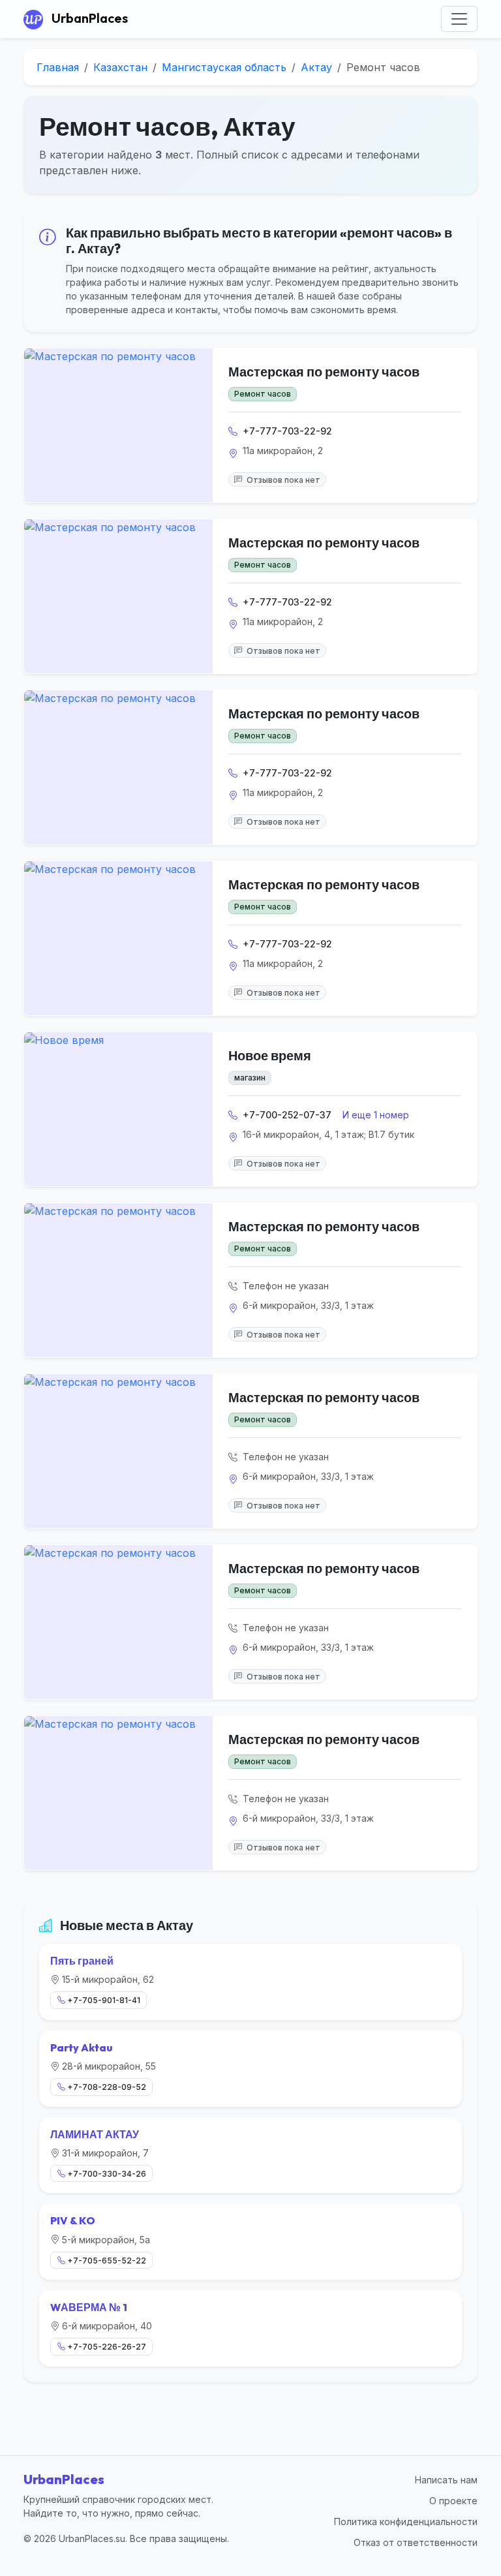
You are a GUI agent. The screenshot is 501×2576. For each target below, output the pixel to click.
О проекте (453, 2501)
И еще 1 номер (376, 1115)
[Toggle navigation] (459, 19)
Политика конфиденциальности (406, 2522)
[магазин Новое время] (118, 1109)
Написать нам (446, 2480)
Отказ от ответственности (416, 2542)
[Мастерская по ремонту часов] (118, 425)
